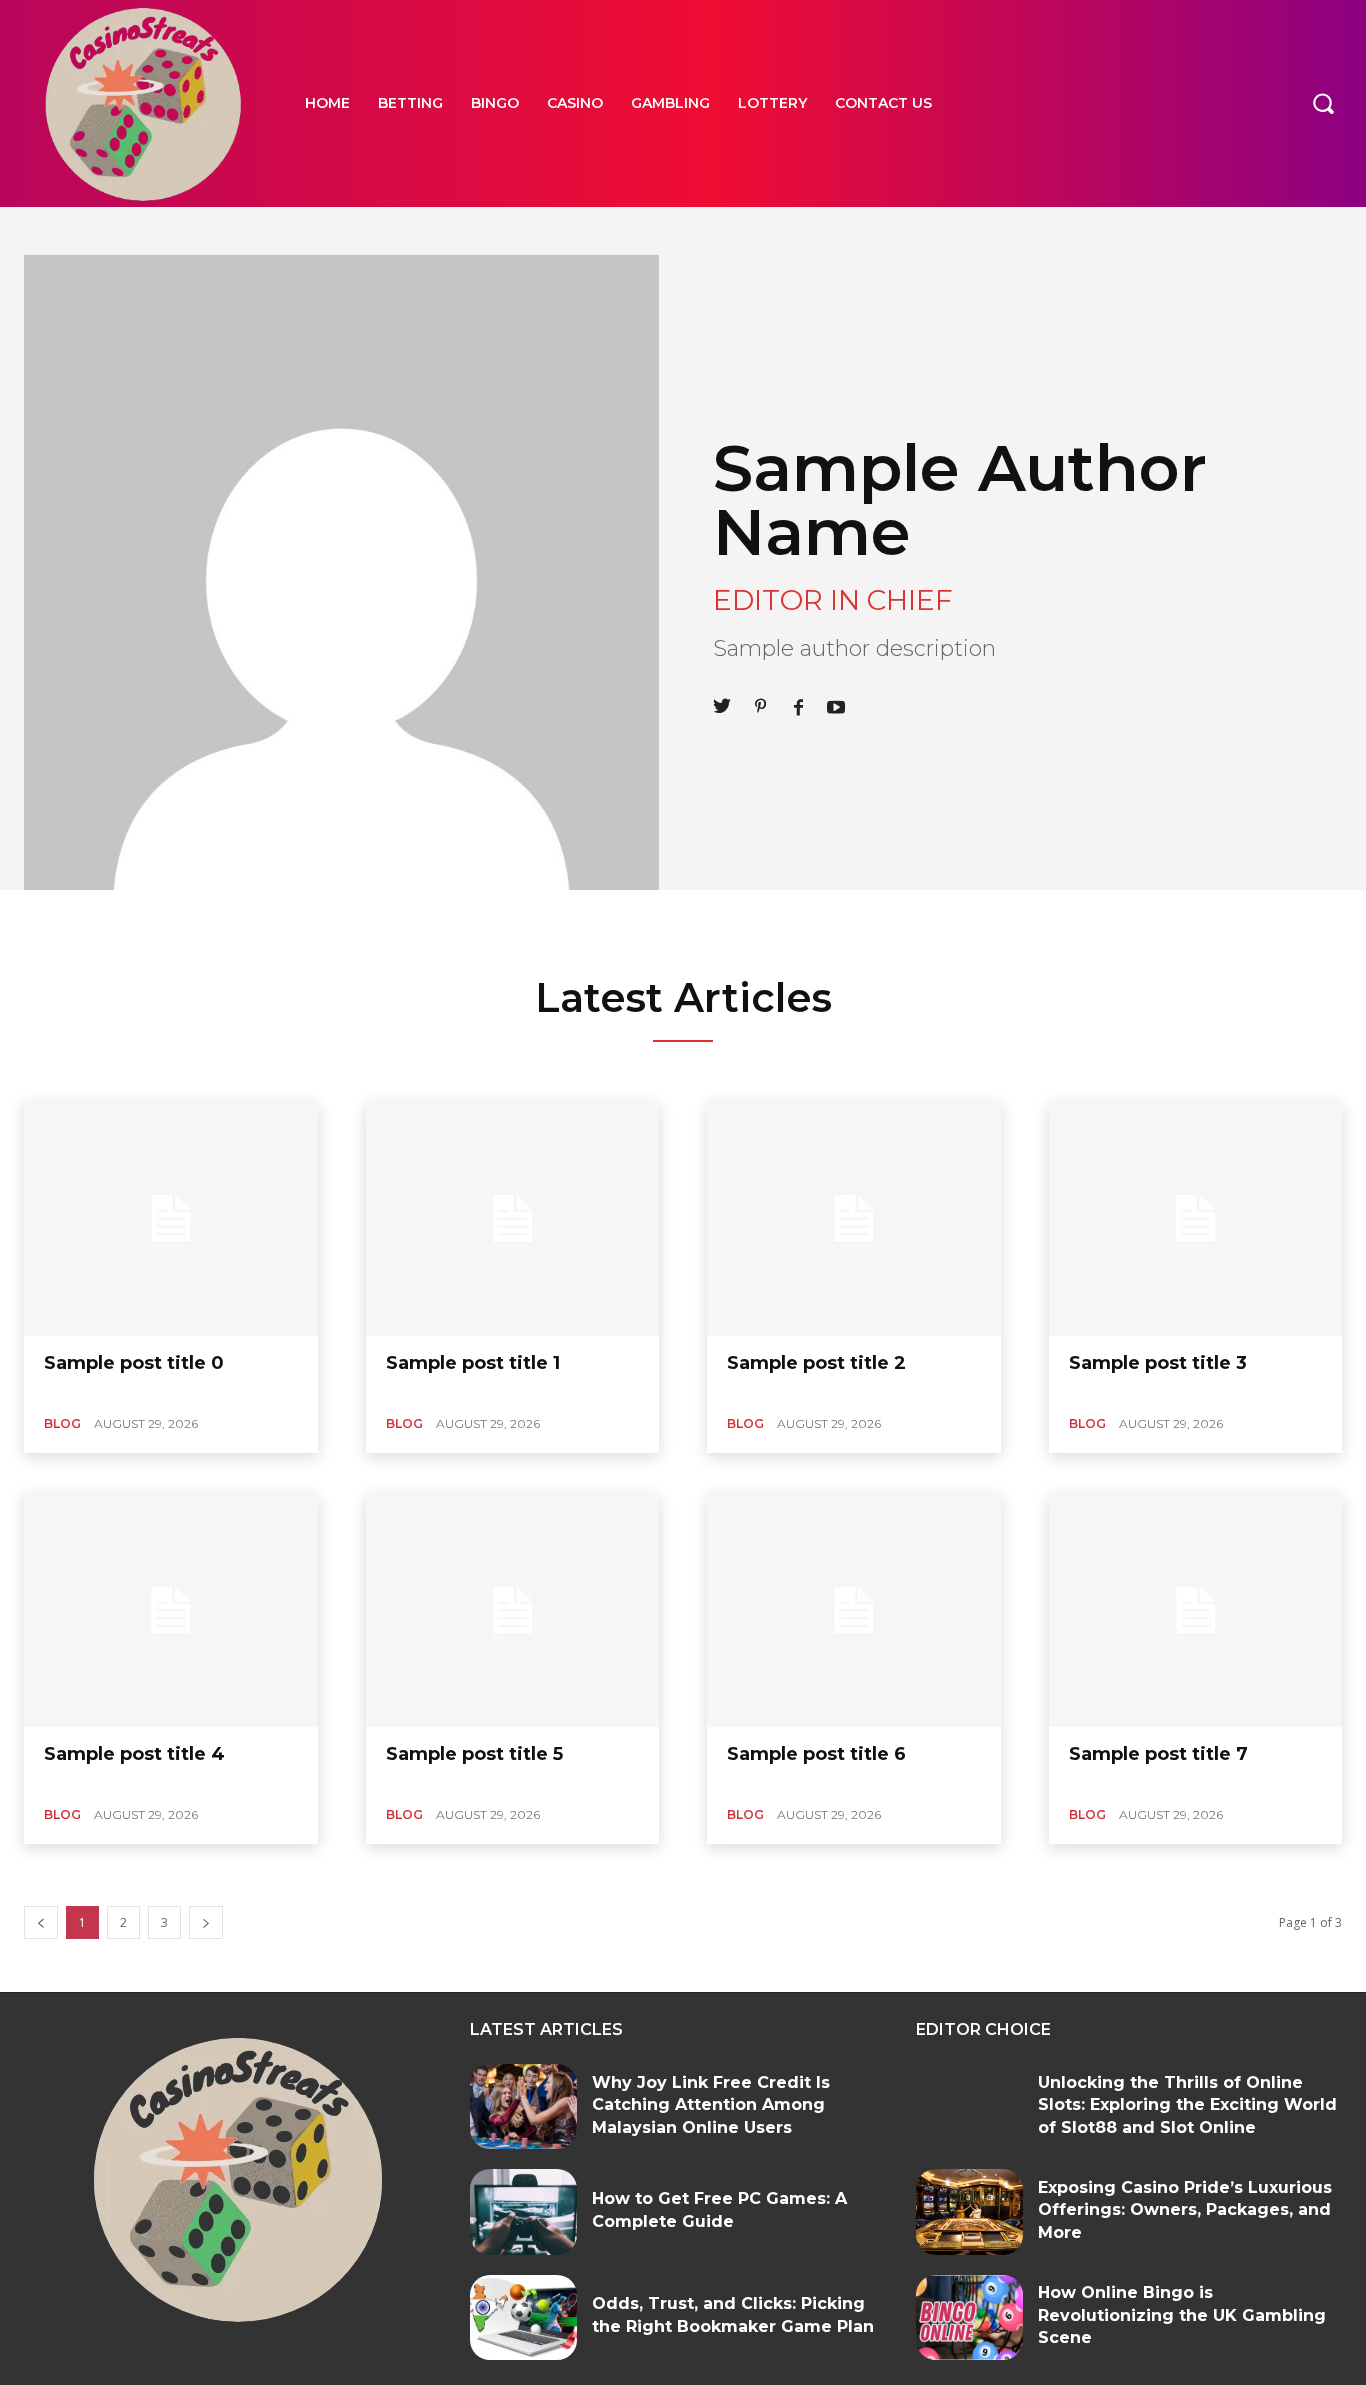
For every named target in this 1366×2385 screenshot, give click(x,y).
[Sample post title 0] (171, 1218)
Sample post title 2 (816, 1363)
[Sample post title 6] (854, 1610)
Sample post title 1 (473, 1363)
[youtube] (836, 705)
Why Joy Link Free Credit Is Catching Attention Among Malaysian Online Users (711, 2105)
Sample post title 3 (1158, 1363)
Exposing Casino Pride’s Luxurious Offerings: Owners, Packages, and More (1185, 2210)
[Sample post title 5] (513, 1610)
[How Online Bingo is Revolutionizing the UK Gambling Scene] (969, 2317)
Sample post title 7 (1158, 1754)
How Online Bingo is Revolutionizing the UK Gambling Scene (1182, 2315)
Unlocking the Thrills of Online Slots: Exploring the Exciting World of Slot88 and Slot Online (1187, 2105)
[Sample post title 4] (171, 1610)
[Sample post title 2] (854, 1218)
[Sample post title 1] (513, 1218)
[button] (1323, 103)
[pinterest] (760, 705)
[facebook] (798, 705)
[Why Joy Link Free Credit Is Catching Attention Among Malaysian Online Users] (523, 2106)
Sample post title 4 (134, 1754)
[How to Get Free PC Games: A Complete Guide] (523, 2211)
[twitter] (722, 705)
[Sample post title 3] (1196, 1218)
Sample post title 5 (474, 1754)
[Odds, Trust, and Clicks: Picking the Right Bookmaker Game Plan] (523, 2317)
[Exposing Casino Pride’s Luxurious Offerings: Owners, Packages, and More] (969, 2211)
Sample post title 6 (816, 1754)
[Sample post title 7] (1196, 1610)
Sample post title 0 (134, 1363)
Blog (62, 1423)
